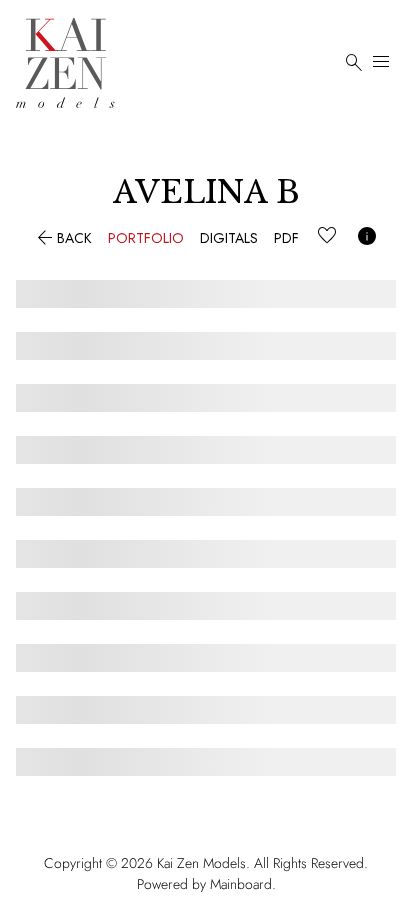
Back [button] (62, 238)
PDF (286, 238)
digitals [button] (229, 238)
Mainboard (241, 884)
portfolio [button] (146, 238)
